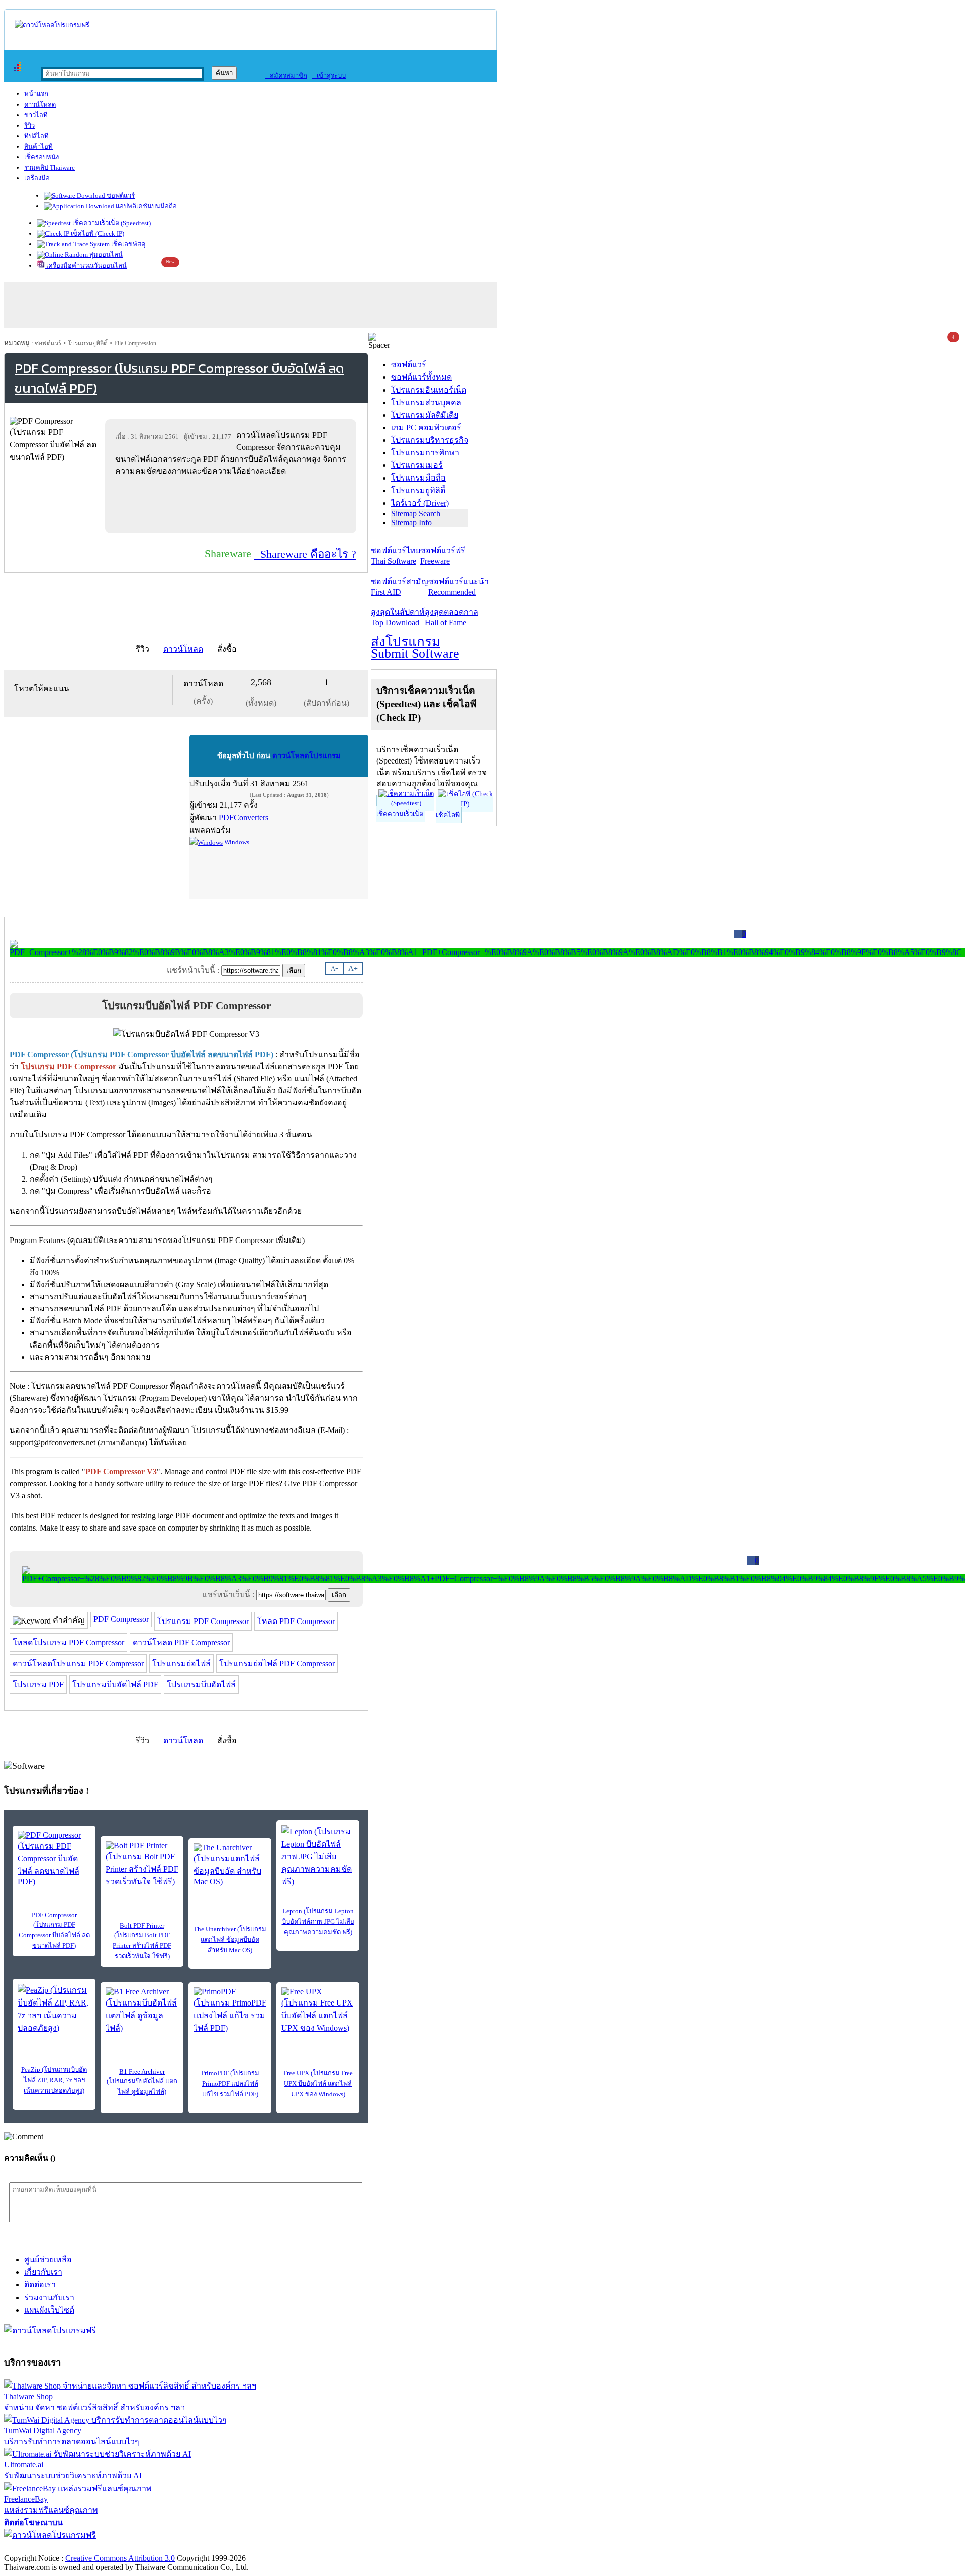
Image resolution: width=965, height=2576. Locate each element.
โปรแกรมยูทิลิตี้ (88, 343)
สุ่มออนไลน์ (105, 255)
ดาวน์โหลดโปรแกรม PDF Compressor (78, 1663)
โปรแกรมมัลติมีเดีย (425, 415)
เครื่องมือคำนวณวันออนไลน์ (86, 266)
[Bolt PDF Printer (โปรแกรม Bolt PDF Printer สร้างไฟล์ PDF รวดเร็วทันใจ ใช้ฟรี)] (142, 1865)
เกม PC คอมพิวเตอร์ (426, 427)
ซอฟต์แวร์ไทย (396, 556)
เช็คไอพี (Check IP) (97, 233)
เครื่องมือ (37, 178)
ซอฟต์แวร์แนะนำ (458, 587)
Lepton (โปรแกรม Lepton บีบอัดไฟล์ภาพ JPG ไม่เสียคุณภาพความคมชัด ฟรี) (318, 1921)
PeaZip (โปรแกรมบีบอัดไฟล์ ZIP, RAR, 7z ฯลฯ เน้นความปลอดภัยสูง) (54, 2080)
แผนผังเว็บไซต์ (49, 2310)
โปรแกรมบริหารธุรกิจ (430, 440)
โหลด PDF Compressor (296, 1621)
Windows (236, 842)
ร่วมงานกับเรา (49, 2297)
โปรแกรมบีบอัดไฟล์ (201, 1685)
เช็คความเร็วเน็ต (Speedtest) (111, 223)
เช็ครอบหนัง (41, 157)
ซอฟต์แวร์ (120, 195)
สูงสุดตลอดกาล (452, 617)
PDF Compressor (121, 1619)
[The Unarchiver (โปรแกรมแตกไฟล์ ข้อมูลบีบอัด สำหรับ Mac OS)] (230, 1865)
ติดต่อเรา (40, 2285)
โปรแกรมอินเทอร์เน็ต (429, 390)
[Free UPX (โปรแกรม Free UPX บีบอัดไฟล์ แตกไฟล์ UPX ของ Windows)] (318, 2011)
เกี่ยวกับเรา (43, 2272)
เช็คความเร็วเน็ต (400, 814)
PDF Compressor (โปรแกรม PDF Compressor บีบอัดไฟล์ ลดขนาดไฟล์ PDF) (54, 1930)
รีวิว (29, 125)
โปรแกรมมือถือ (418, 478)
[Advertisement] (233, 505)
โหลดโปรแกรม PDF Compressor (68, 1642)
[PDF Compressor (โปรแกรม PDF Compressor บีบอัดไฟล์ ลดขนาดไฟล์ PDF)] (54, 1858)
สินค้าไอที (38, 147)
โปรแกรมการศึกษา (425, 453)
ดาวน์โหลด (40, 104)
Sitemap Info (411, 522)
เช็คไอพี (448, 815)
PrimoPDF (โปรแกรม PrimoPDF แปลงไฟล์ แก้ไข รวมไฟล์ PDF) (230, 2084)
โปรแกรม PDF (38, 1685)
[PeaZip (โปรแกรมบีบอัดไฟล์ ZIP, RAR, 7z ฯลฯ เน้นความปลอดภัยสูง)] (54, 2009)
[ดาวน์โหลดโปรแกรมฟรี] (52, 25)
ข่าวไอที (36, 115)
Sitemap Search (416, 513)
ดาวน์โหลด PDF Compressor (181, 1642)
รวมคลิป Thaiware (50, 168)
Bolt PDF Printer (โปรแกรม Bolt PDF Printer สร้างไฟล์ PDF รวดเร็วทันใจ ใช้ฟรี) (142, 1941)
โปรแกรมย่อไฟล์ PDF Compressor (277, 1663)
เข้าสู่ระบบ (329, 76)
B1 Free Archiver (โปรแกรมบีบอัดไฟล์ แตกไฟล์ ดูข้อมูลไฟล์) (142, 2082)
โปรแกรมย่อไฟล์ (181, 1663)
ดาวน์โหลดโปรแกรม (307, 756)
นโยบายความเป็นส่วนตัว (133, 2548)
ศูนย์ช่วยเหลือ (48, 2260)
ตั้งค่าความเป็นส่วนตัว (42, 2548)
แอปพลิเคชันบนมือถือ (146, 206)
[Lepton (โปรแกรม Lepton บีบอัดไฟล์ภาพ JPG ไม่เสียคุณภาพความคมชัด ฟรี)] (318, 1856)
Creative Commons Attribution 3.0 (120, 2558)
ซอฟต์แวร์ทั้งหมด (421, 377)
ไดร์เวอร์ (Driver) (420, 503)
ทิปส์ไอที (36, 136)
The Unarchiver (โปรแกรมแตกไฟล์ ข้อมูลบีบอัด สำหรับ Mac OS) (230, 1939)
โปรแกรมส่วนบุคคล (426, 402)
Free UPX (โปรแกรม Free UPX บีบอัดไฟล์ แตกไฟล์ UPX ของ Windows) (318, 2084)
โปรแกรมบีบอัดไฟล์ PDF (115, 1685)
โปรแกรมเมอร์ (417, 465)
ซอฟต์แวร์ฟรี (443, 556)
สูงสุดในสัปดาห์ (398, 617)
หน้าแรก (36, 94)
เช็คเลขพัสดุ (127, 244)
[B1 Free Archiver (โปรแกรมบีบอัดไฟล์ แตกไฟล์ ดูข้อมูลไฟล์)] (142, 2011)
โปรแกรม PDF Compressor (203, 1621)
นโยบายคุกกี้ (208, 2548)
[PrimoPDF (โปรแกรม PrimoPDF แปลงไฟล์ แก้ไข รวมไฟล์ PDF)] (230, 2011)
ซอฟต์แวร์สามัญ (400, 587)
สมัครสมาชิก (286, 76)
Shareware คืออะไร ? (305, 554)
